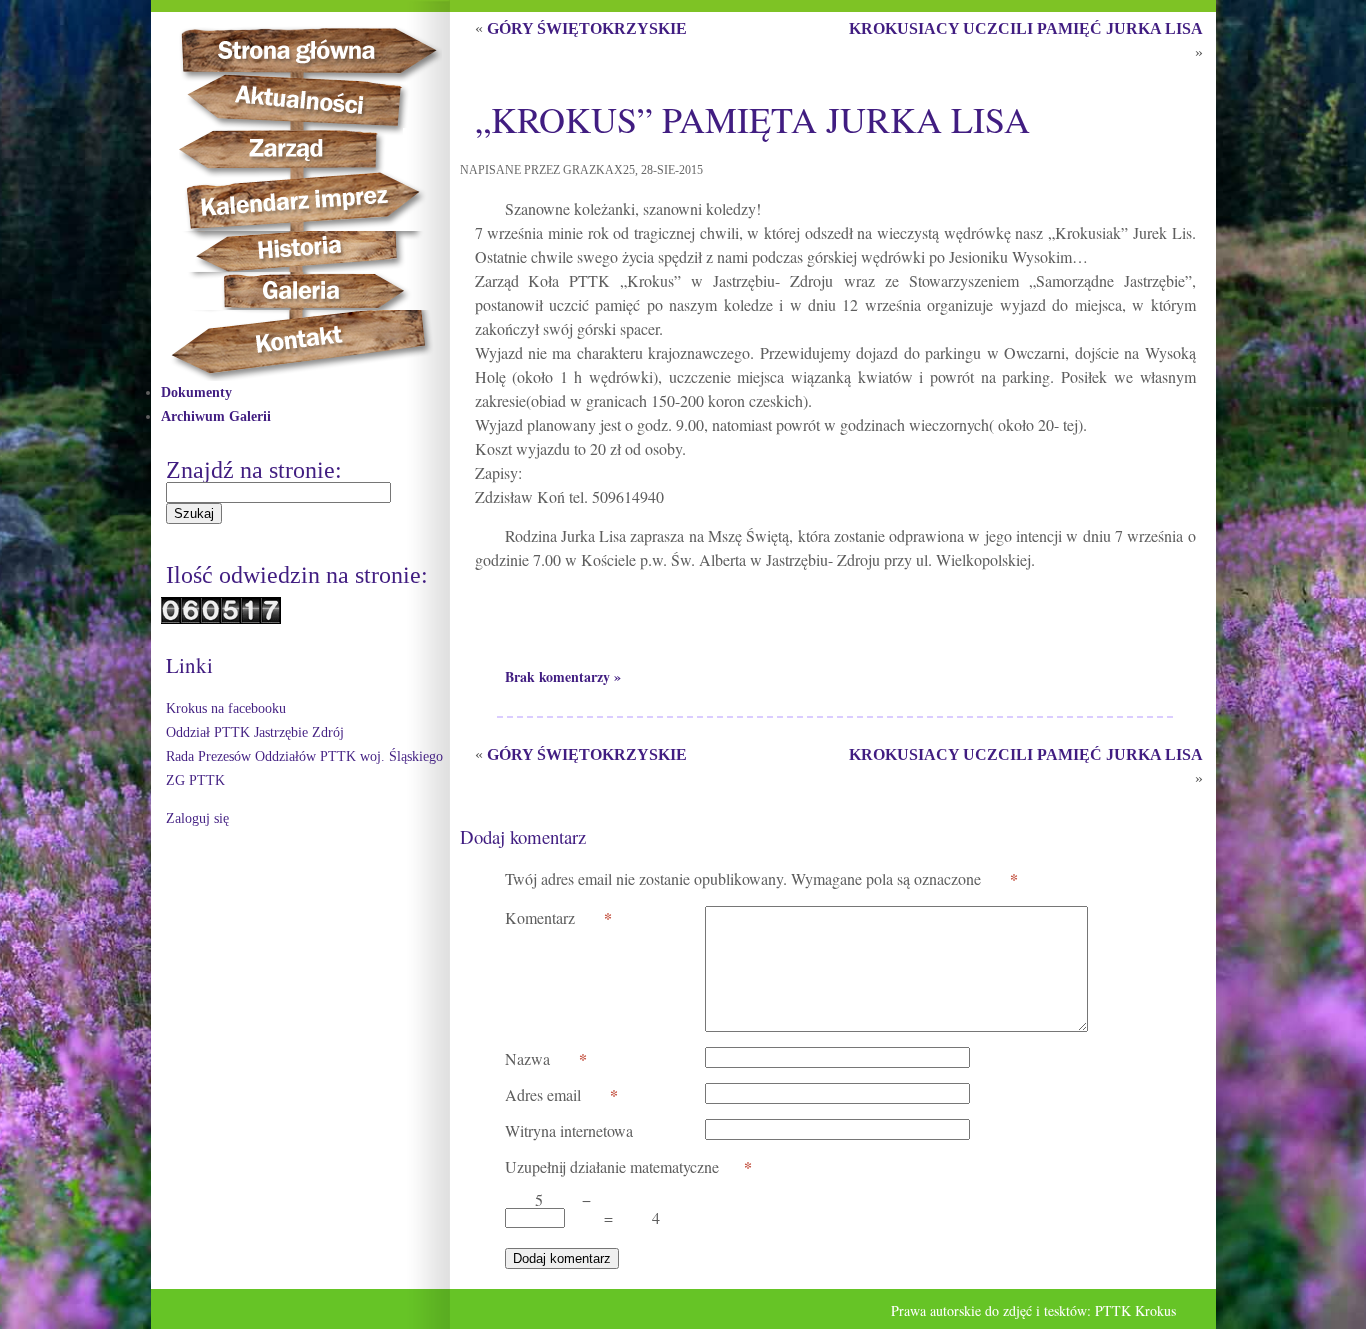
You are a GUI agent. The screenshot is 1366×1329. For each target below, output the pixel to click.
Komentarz (558, 917)
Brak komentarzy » (563, 676)
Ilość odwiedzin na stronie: (297, 575)
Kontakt (310, 345)
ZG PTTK (195, 780)
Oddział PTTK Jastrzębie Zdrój (255, 732)
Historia (321, 251)
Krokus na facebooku (226, 708)
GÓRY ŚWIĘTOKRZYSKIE (587, 28)
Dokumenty (196, 392)
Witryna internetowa (569, 1130)
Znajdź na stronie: (254, 470)
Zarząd (302, 150)
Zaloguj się (197, 818)
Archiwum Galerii (216, 416)
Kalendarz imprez (312, 201)
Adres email (561, 1094)
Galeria (301, 291)
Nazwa (546, 1058)
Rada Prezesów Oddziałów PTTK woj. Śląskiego (304, 756)
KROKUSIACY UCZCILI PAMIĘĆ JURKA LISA (1026, 28)
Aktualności (307, 101)
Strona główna (327, 50)
